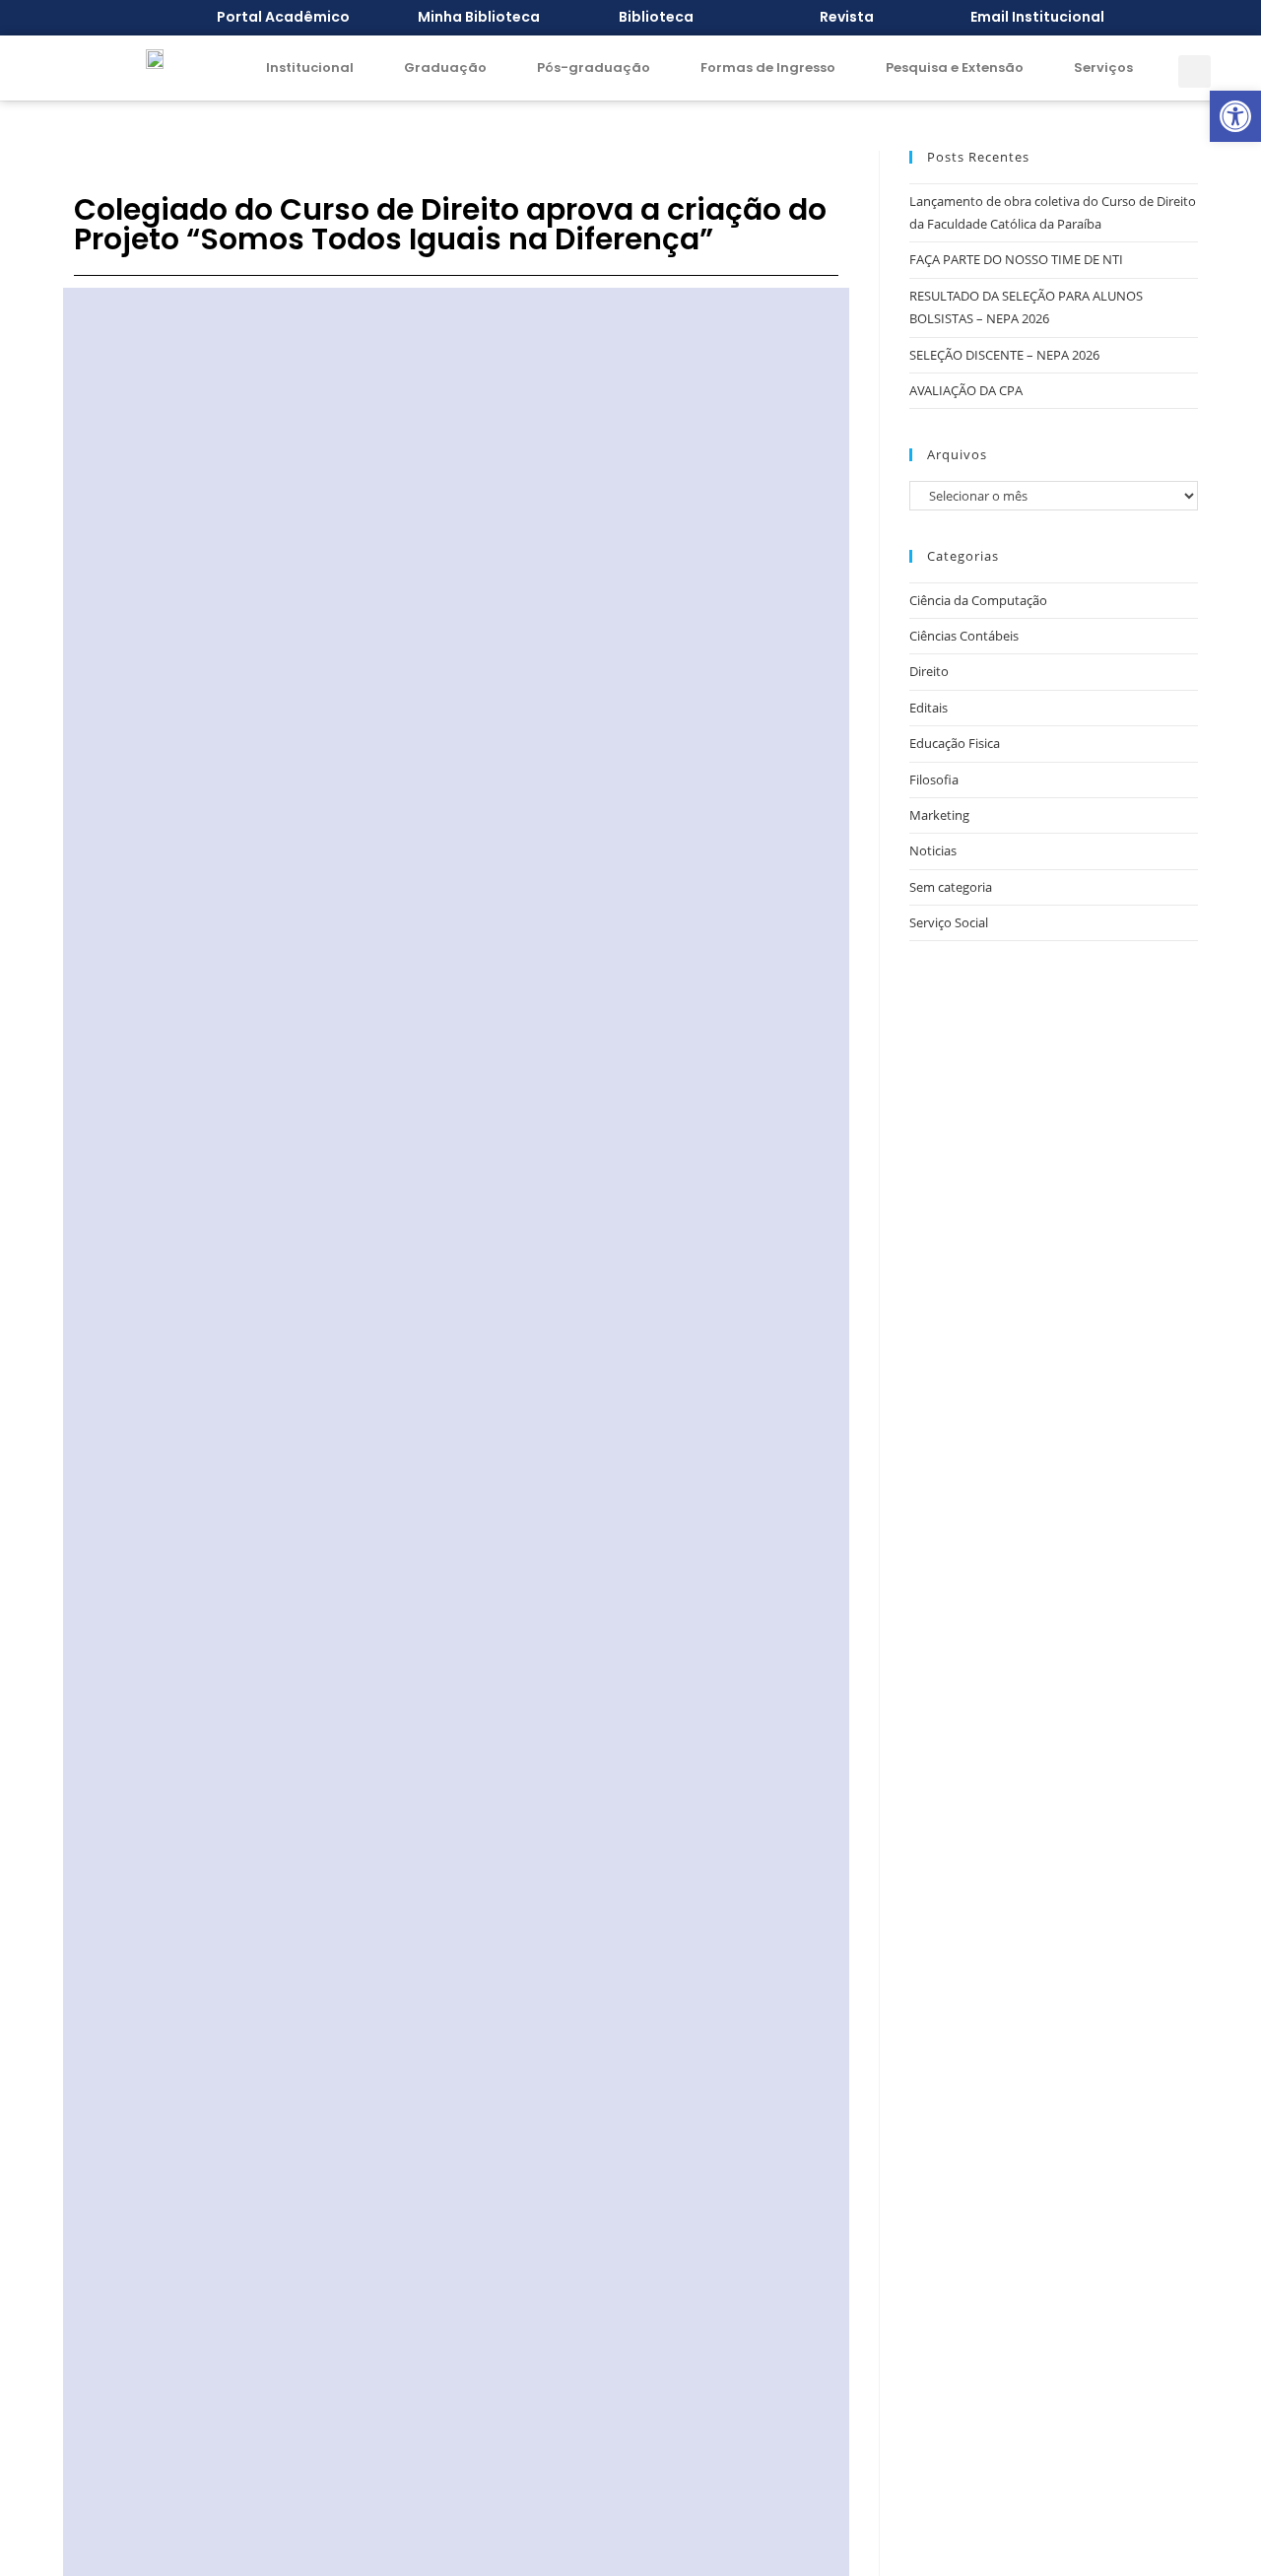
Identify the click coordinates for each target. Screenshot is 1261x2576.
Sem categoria (951, 887)
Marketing (939, 815)
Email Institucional (1037, 17)
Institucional (310, 68)
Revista (847, 17)
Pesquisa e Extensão (955, 68)
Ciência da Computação (978, 600)
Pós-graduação (594, 68)
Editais (929, 708)
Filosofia (934, 780)
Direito (929, 671)
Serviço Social (949, 922)
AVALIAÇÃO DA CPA (966, 390)
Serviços (1103, 68)
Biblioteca (656, 17)
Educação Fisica (955, 743)
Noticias (933, 850)
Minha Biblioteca (479, 17)
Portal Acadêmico (283, 17)
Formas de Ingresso (768, 68)
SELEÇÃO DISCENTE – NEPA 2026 (1004, 355)
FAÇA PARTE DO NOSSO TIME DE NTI (1016, 259)
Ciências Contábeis (964, 636)
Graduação (445, 68)
